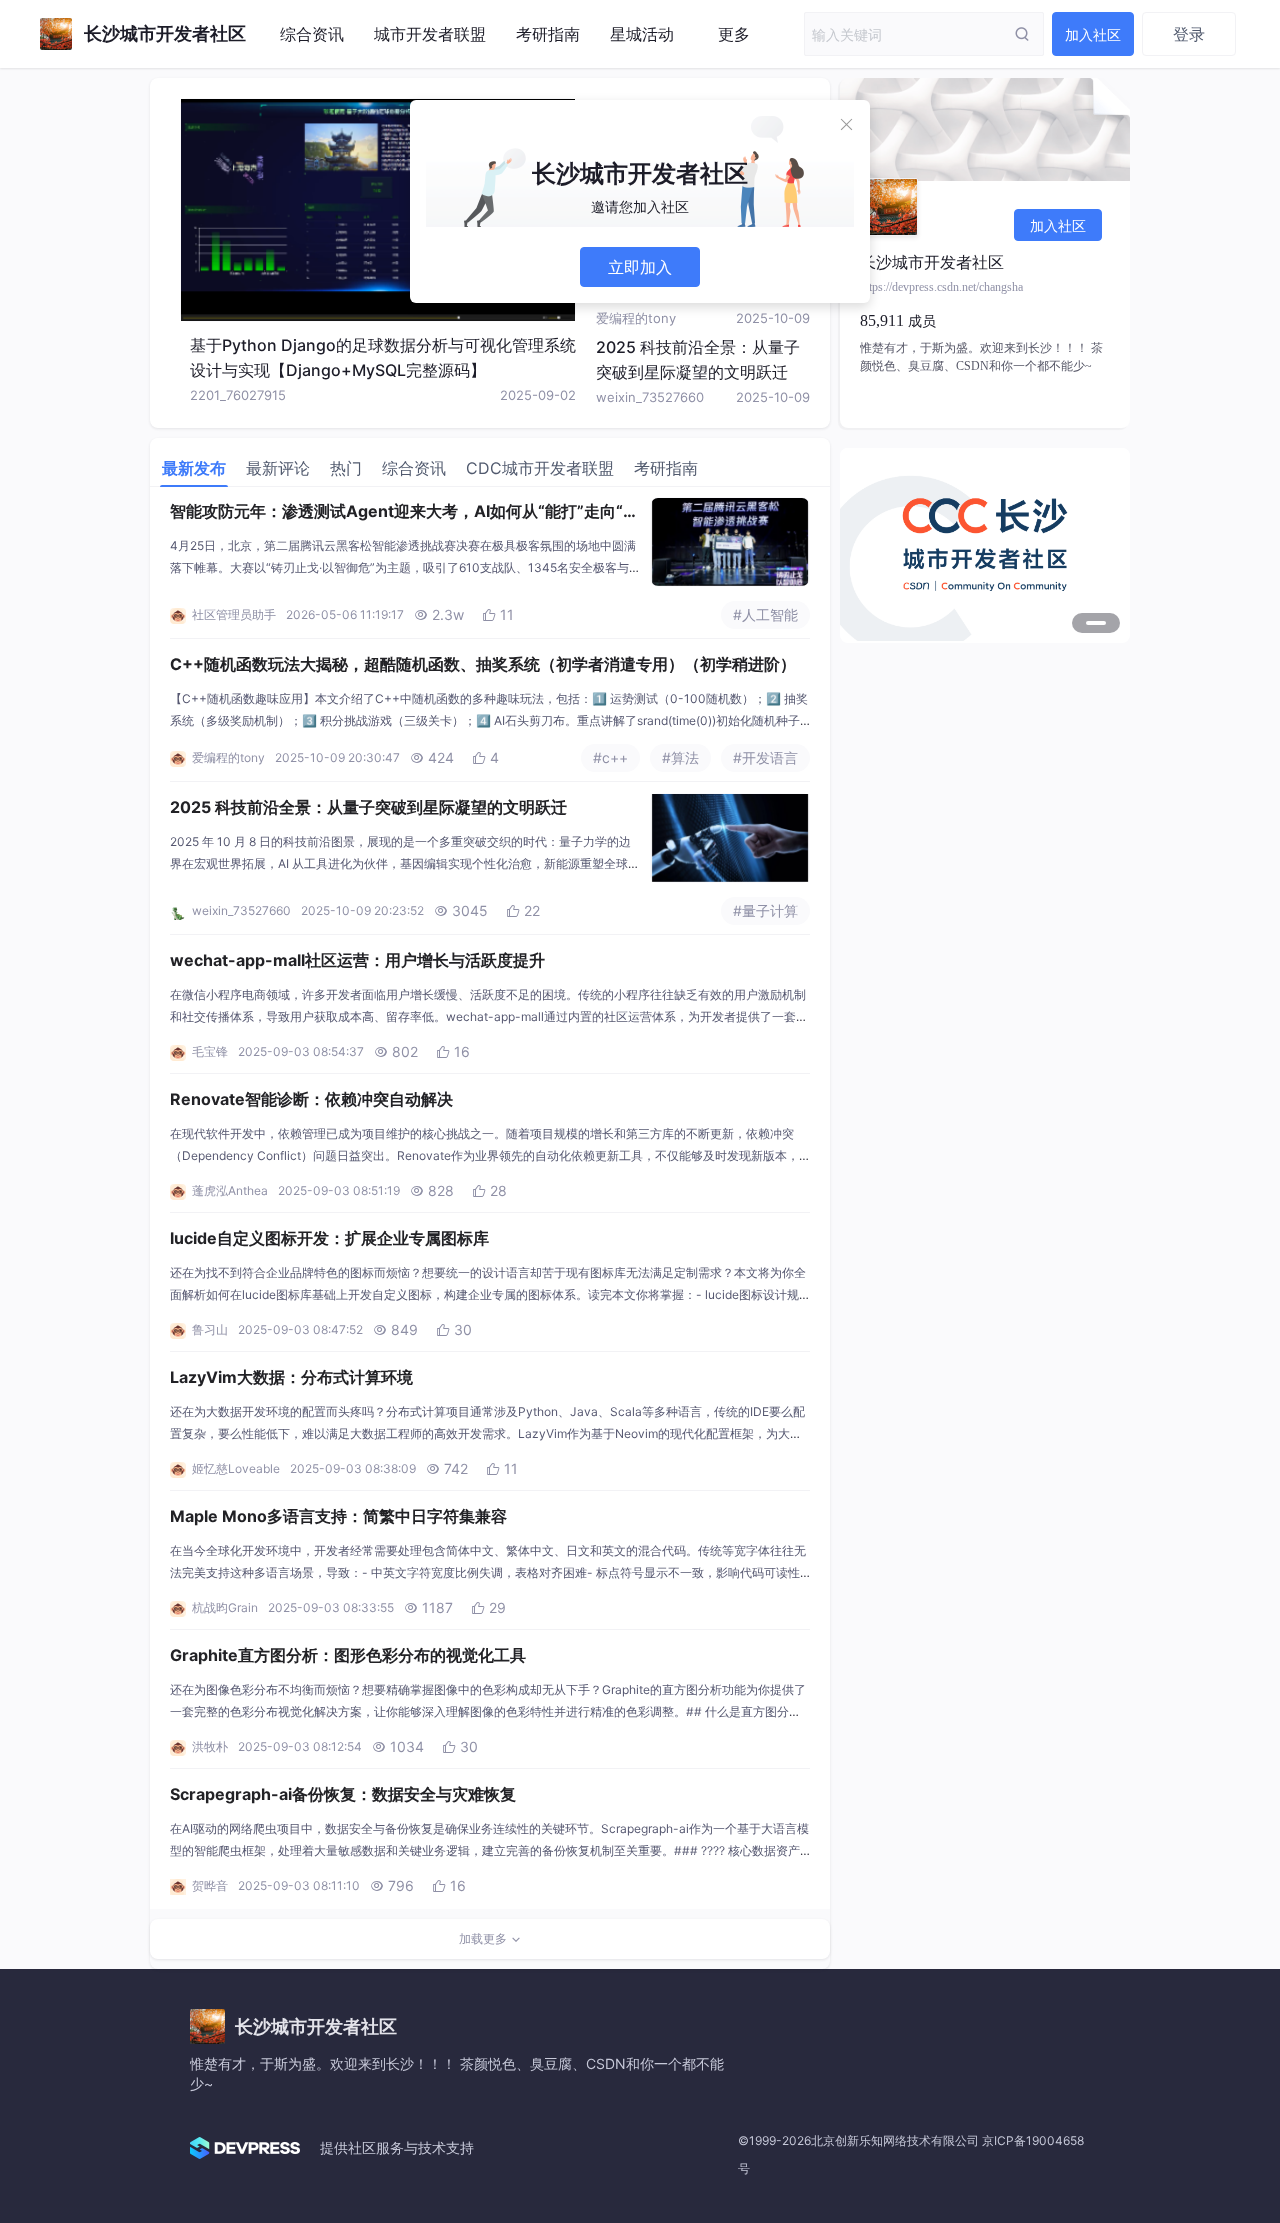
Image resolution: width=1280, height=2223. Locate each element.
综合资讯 (312, 34)
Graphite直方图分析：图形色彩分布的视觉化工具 (348, 1655)
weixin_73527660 (650, 397)
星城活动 (642, 34)
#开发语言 (765, 757)
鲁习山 (210, 1329)
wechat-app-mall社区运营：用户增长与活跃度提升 (357, 960)
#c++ (610, 757)
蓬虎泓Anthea (230, 1190)
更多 (734, 34)
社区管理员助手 (234, 614)
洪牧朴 (210, 1746)
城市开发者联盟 (430, 34)
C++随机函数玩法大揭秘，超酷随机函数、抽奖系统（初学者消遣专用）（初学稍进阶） (483, 664)
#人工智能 (765, 614)
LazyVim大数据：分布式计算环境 (291, 1377)
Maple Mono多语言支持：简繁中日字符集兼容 (338, 1516)
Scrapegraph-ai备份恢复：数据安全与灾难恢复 (343, 1794)
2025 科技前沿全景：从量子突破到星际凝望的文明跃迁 (368, 807)
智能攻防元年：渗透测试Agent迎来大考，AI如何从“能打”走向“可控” (404, 513)
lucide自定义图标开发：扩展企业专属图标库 (329, 1238)
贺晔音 (210, 1885)
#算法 (680, 757)
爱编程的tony (636, 318)
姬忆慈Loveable (236, 1468)
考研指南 (548, 34)
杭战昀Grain (225, 1607)
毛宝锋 (210, 1051)
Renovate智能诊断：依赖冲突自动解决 (311, 1099)
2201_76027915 (238, 395)
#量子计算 (765, 910)
